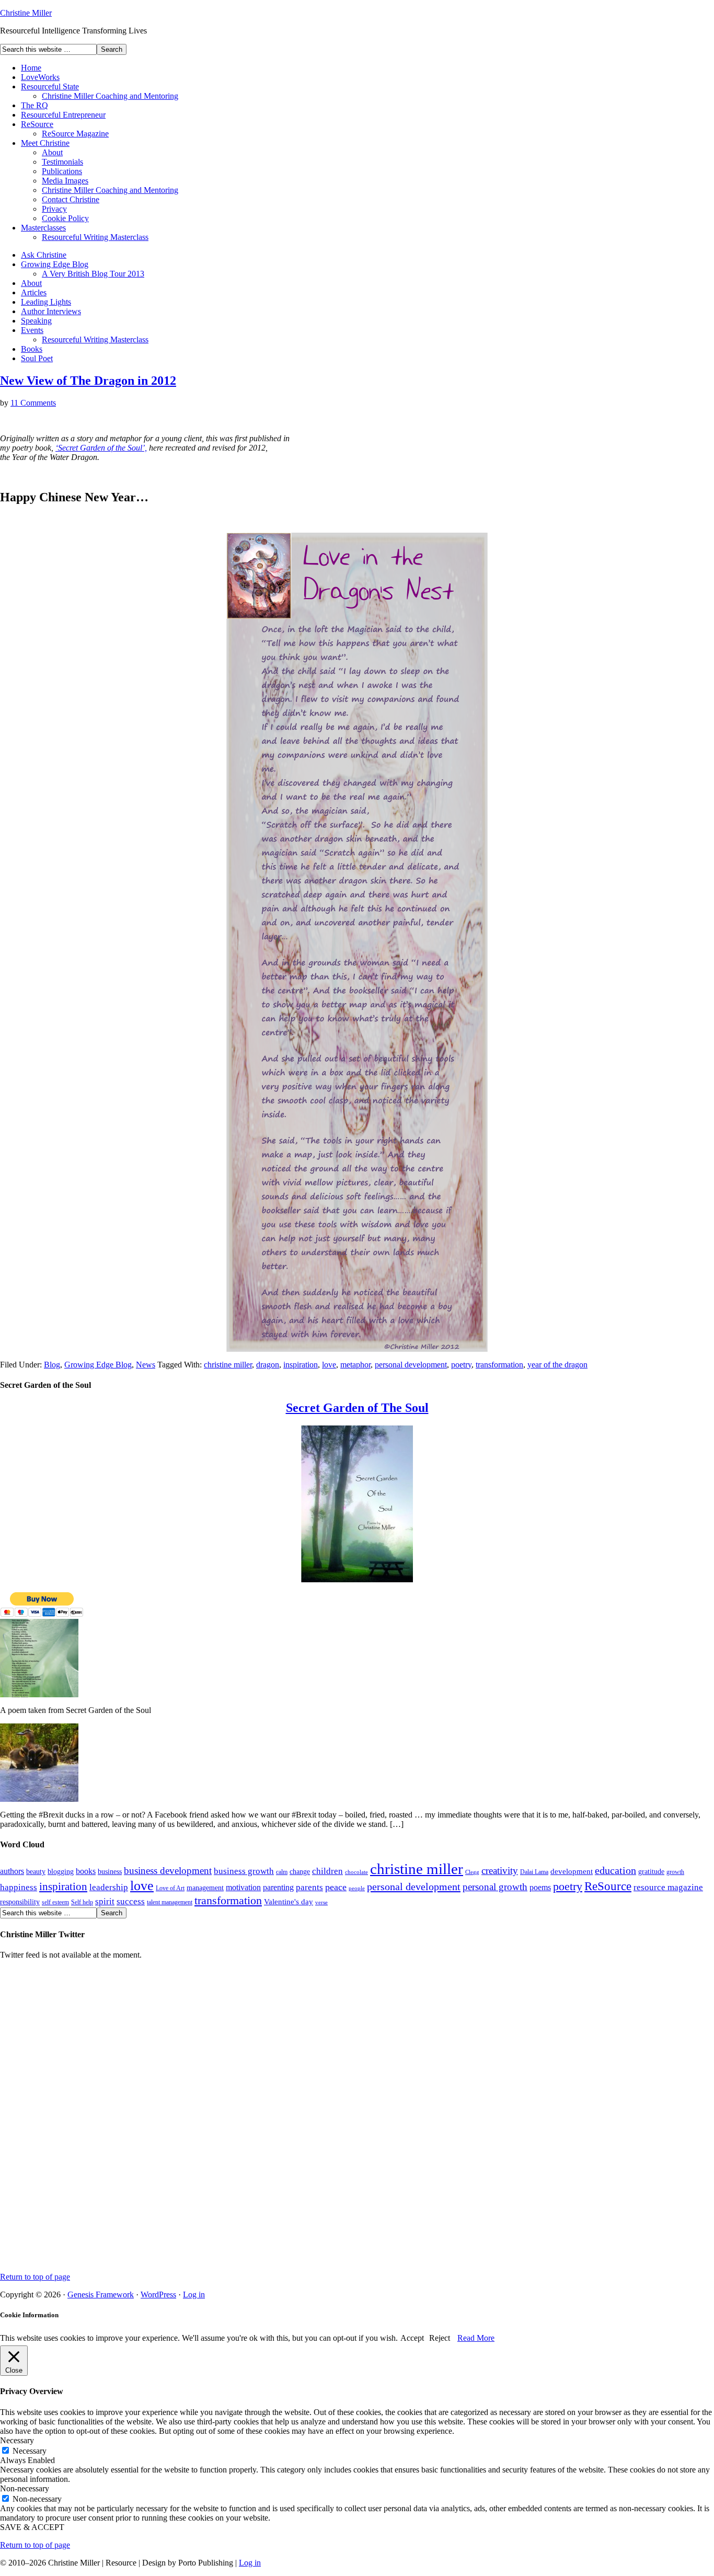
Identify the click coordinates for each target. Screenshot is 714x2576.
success (131, 1901)
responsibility (20, 1902)
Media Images (65, 181)
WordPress (158, 2295)
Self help (82, 1902)
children (327, 1871)
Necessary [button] (17, 2440)
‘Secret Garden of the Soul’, (101, 448)
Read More (476, 2338)
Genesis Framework (101, 2295)
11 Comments (33, 403)
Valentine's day (289, 1902)
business (110, 1872)
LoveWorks (40, 77)
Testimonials (62, 162)
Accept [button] (412, 2338)
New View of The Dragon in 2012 (88, 381)
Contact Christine (71, 199)
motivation (243, 1887)
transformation (499, 1365)
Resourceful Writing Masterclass (95, 237)
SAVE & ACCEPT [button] (32, 2527)
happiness (19, 1887)
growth (675, 1872)
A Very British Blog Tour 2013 (93, 274)
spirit (105, 1901)
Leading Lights (46, 302)
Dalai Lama (534, 1872)
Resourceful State (50, 87)
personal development (411, 1365)
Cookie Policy (65, 218)
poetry (461, 1365)
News (146, 1365)
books (86, 1871)
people (357, 1888)
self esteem (55, 1902)
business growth (244, 1871)
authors (12, 1871)
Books (32, 349)
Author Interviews (51, 311)
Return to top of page (35, 2277)
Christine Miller (26, 13)
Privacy (54, 209)
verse (321, 1902)
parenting (278, 1887)
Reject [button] (440, 2338)
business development (168, 1871)
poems (540, 1887)
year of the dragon (557, 1365)
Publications (62, 171)
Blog (52, 1365)
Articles (34, 292)
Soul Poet (37, 358)
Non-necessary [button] (25, 2488)
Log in (194, 2295)
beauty (36, 1872)
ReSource (37, 124)
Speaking (36, 321)
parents (309, 1887)
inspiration (301, 1365)
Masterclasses (43, 228)
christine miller (228, 1365)
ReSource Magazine (75, 134)
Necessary (30, 2451)
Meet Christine (45, 143)
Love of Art (170, 1888)
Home (31, 68)
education (615, 1870)
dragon (268, 1365)
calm (282, 1872)
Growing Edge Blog (55, 264)
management (205, 1888)
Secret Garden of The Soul (357, 1408)
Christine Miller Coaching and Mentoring (110, 96)
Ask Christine (44, 255)
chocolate (356, 1872)
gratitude (651, 1872)
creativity (500, 1871)
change (300, 1872)
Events (32, 330)
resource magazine (668, 1887)
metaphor (355, 1365)
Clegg (472, 1872)
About (52, 152)
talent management (170, 1902)
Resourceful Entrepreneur (63, 115)
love (329, 1365)
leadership (109, 1887)
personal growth (495, 1887)
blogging (61, 1872)
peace (336, 1887)
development (572, 1871)
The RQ (34, 105)
